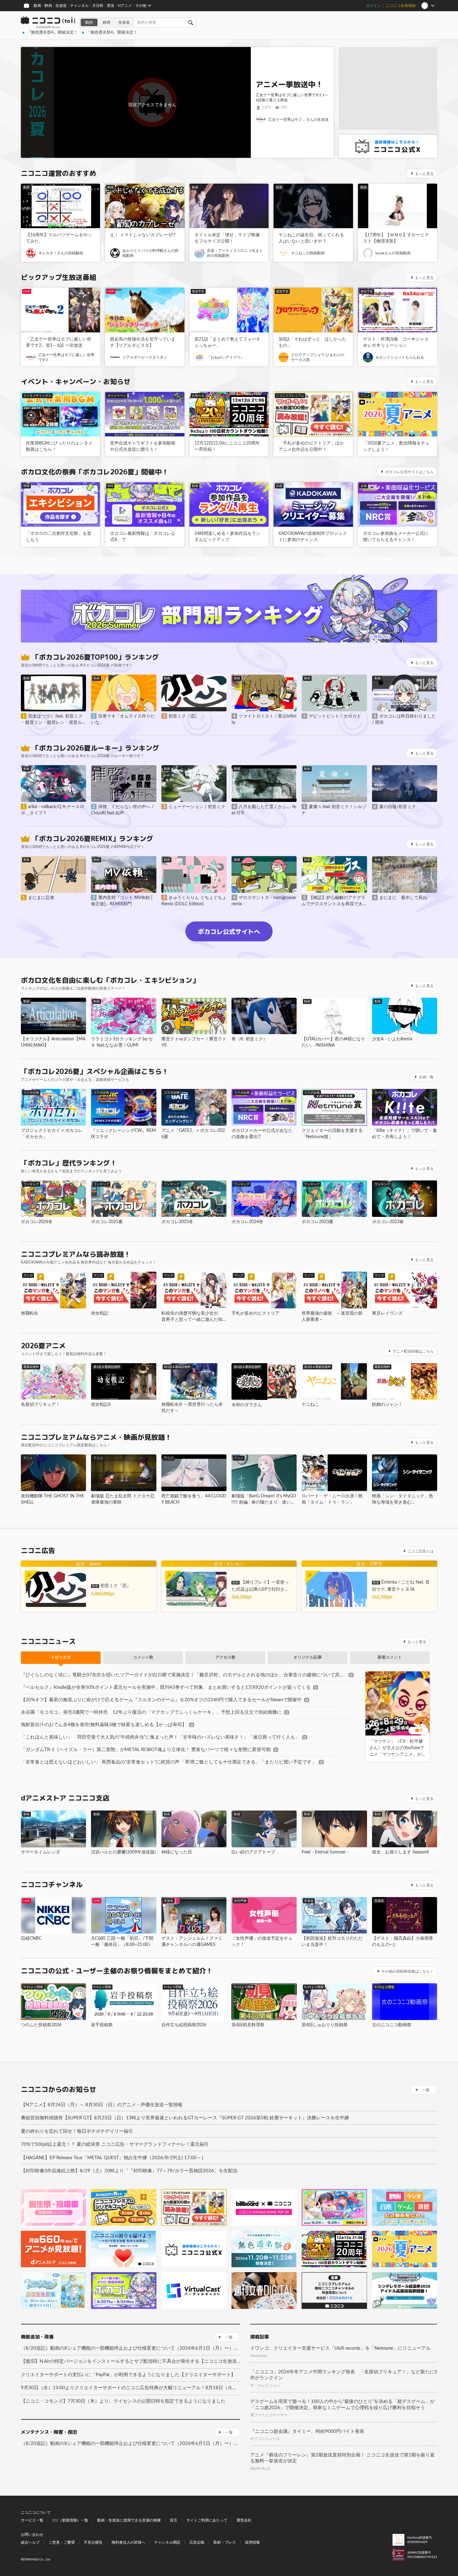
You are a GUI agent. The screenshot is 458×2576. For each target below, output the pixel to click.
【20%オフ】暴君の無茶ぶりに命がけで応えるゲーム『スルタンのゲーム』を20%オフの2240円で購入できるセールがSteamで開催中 (161, 1700)
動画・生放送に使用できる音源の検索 (129, 2520)
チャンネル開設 (167, 2542)
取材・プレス (225, 2542)
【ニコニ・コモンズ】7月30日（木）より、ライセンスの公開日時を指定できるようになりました (123, 2401)
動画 (37, 6)
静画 (48, 6)
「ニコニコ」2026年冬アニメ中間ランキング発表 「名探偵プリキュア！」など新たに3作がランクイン (344, 2375)
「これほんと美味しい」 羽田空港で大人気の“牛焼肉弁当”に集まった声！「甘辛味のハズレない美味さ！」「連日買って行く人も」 (160, 1737)
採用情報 (252, 2542)
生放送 (61, 6)
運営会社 (244, 2520)
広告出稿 (197, 2542)
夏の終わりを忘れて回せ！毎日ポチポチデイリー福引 (77, 2131)
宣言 (174, 2520)
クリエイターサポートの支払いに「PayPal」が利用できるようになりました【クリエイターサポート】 (128, 2375)
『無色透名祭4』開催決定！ (52, 33)
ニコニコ (48, 22)
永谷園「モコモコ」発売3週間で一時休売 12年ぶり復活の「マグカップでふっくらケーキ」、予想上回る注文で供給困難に (151, 1712)
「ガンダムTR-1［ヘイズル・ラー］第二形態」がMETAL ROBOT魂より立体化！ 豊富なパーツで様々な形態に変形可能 (146, 1750)
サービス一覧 (32, 2520)
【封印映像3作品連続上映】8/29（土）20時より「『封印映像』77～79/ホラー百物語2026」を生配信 (129, 2171)
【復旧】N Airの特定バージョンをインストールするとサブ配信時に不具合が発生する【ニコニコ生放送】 (131, 2361)
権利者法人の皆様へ (128, 2542)
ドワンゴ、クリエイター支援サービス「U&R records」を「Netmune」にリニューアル (340, 2348)
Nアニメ (125, 6)
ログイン (374, 6)
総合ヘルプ (30, 2542)
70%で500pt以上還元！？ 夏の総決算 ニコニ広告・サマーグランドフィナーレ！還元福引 (115, 2144)
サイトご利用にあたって (207, 2520)
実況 (111, 6)
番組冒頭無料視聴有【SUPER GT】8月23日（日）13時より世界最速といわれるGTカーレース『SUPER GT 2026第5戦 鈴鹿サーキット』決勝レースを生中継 (185, 2118)
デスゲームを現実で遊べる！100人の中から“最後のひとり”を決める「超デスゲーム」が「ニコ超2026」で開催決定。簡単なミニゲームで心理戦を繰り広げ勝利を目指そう (342, 2405)
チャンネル (79, 6)
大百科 (98, 6)
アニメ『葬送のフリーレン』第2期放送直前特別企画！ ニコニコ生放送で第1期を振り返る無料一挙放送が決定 (342, 2458)
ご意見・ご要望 (62, 2542)
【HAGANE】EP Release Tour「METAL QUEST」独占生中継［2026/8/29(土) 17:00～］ (113, 2158)
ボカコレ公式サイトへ (229, 931)
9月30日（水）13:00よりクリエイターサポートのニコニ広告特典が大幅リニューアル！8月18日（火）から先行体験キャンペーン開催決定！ (131, 2388)
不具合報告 (93, 2542)
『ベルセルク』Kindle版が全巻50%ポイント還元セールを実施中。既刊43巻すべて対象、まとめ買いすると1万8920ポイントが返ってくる (166, 1687)
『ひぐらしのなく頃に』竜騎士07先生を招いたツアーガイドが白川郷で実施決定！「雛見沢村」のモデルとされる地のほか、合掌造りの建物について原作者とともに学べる (184, 1675)
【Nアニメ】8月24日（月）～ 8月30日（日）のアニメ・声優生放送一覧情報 (102, 2105)
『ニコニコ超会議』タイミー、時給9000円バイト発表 (307, 2431)
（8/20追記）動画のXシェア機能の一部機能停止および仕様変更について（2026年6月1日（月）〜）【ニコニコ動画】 (131, 2348)
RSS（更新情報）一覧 (70, 2520)
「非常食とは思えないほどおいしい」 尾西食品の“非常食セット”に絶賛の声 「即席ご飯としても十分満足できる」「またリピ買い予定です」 (169, 1762)
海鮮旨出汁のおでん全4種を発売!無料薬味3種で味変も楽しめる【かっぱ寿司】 (104, 1725)
